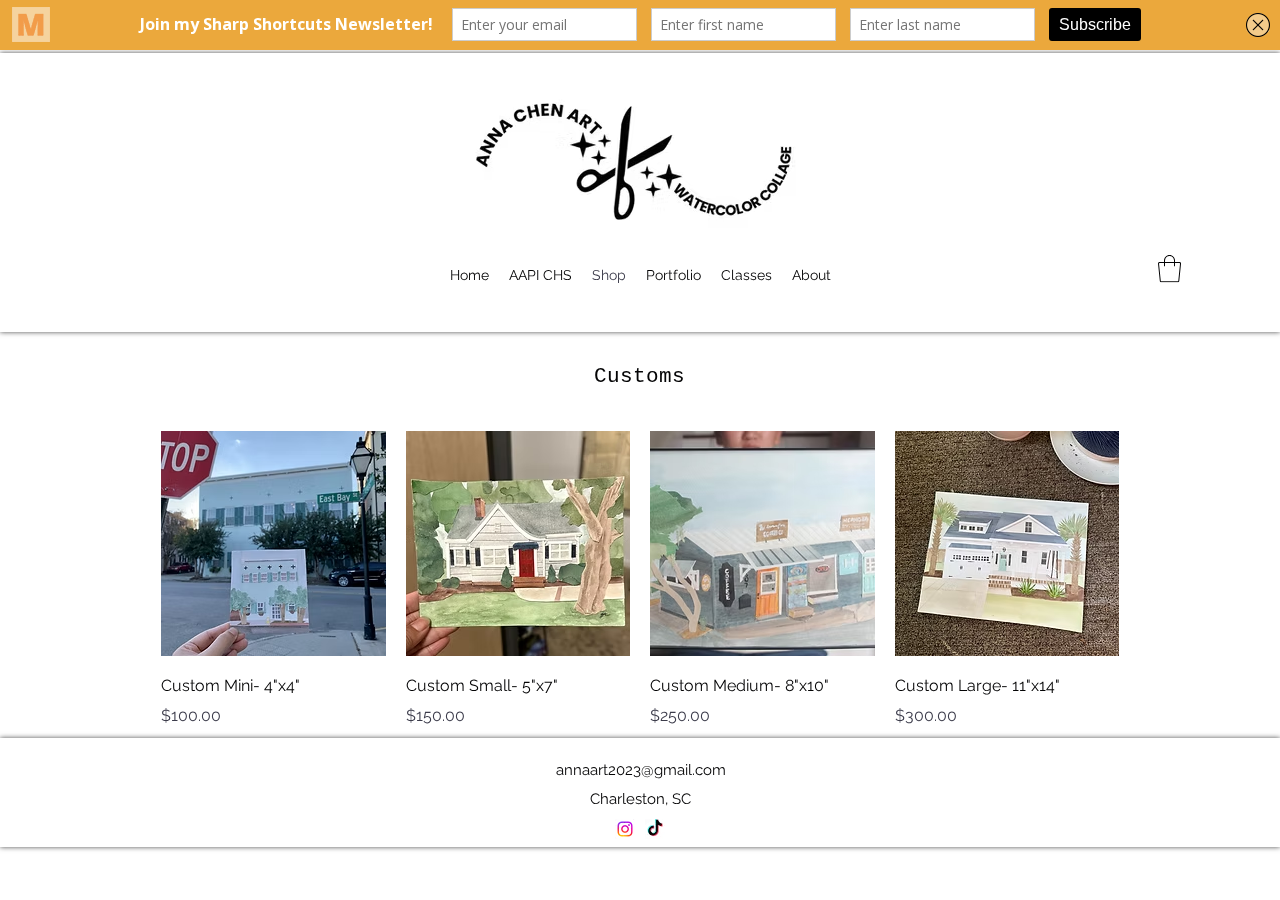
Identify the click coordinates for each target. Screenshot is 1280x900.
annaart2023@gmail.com (641, 770)
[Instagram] (625, 829)
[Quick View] (273, 543)
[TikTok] (655, 829)
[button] (1169, 268)
